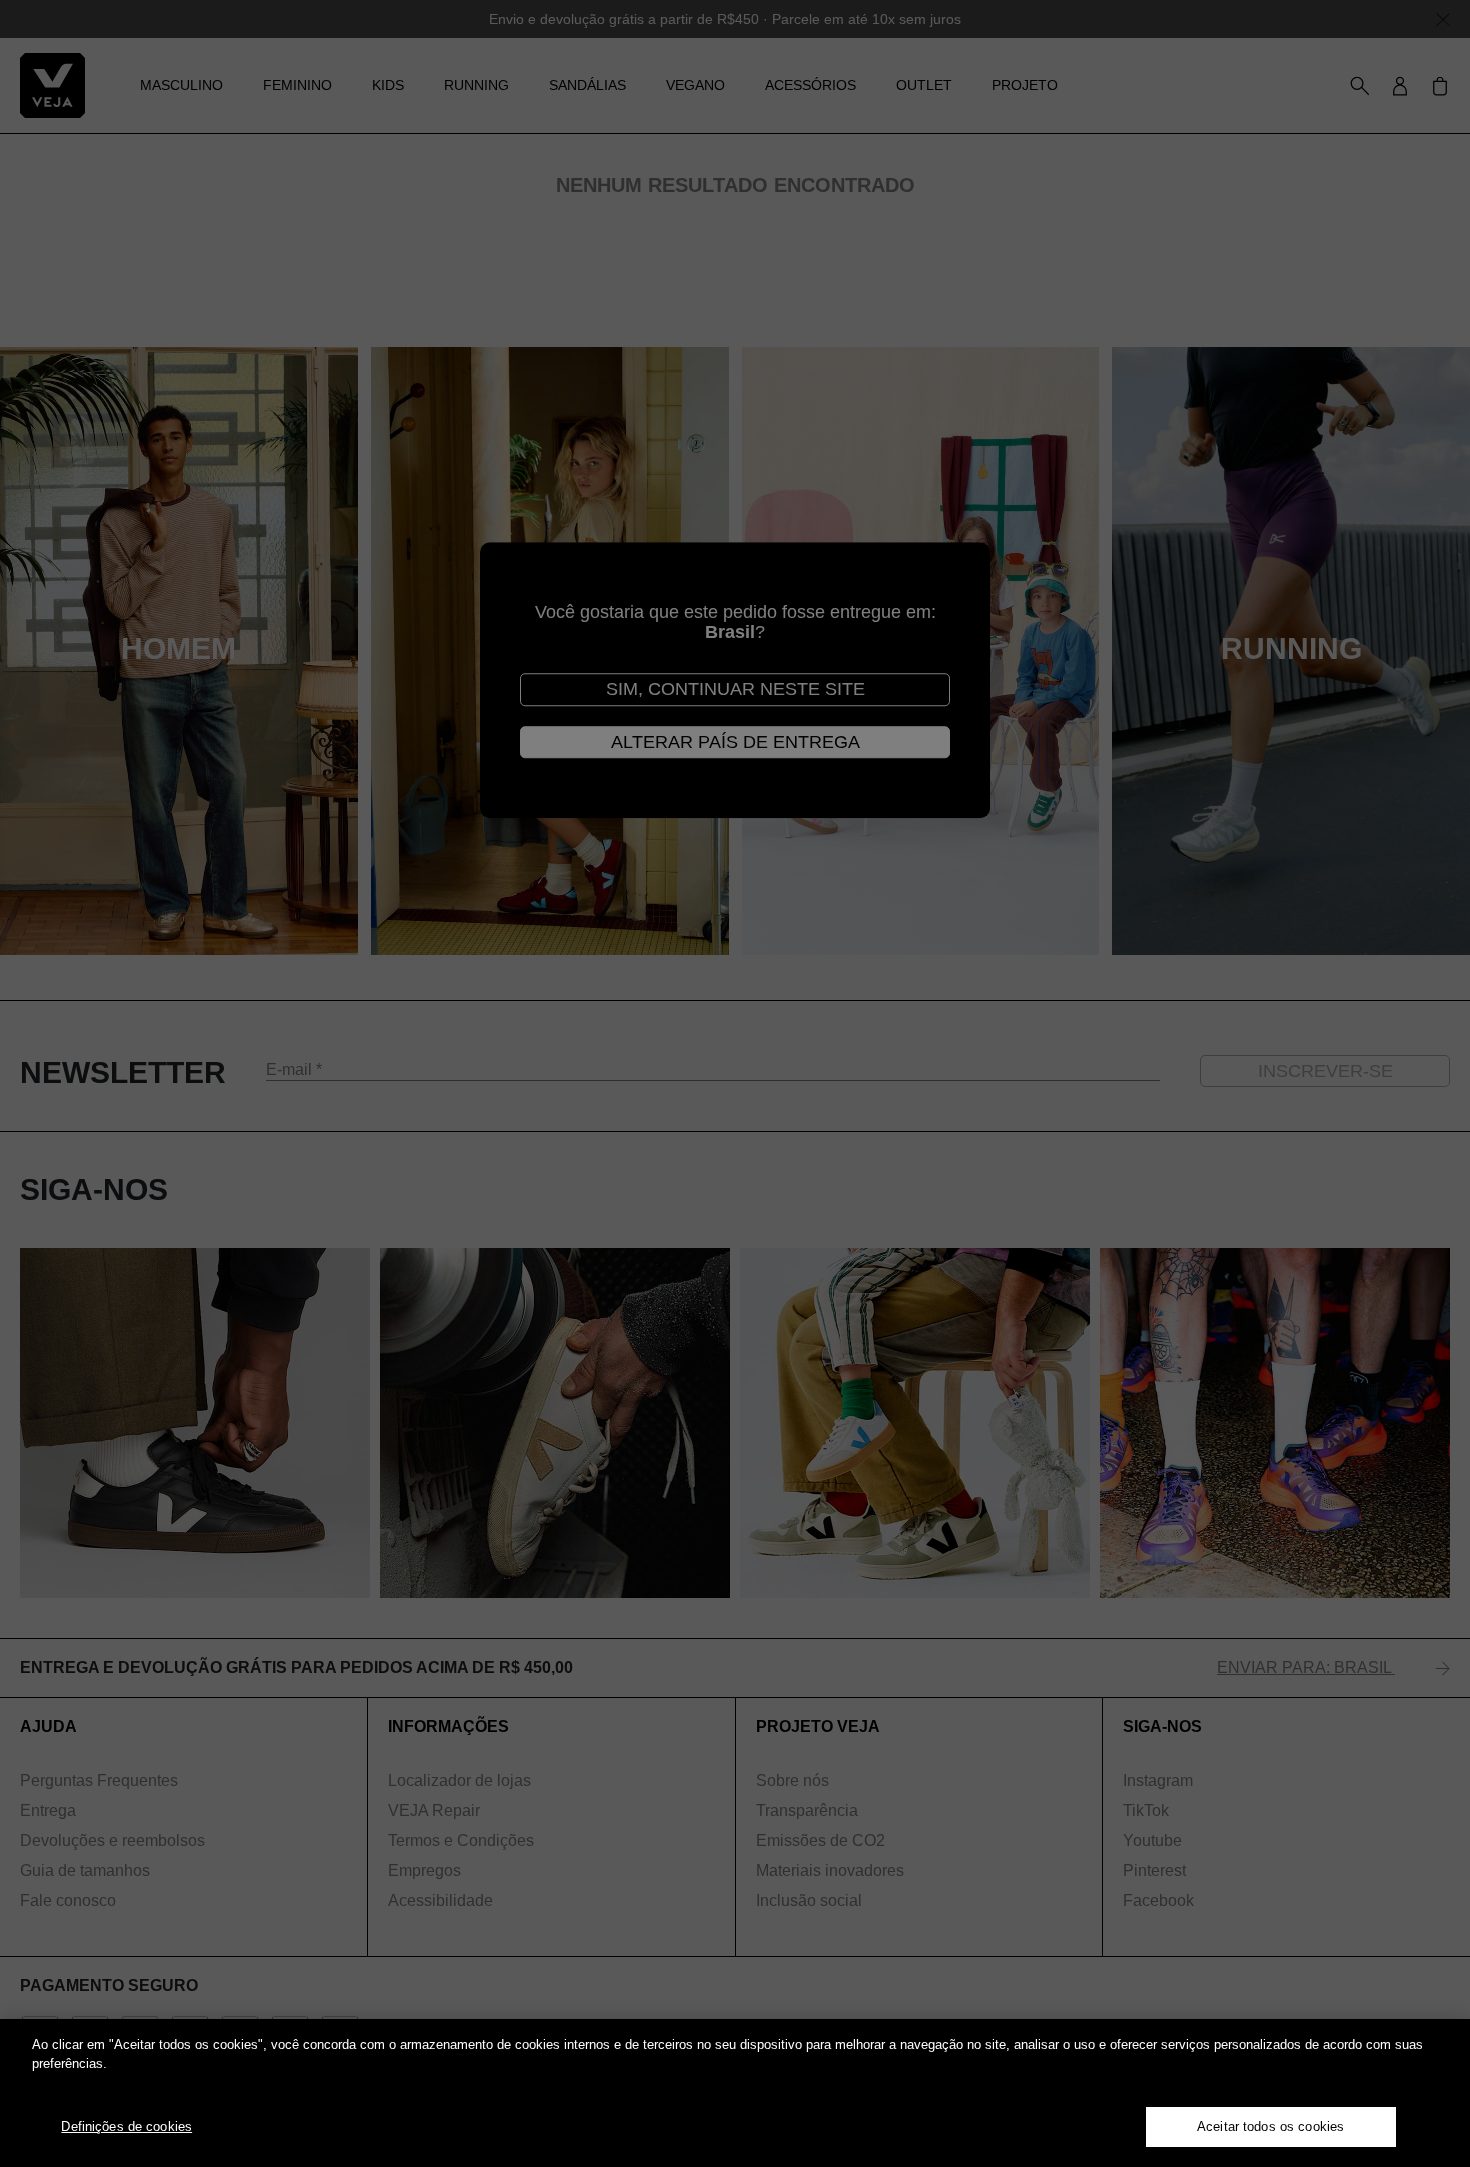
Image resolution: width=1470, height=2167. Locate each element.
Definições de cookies (126, 2126)
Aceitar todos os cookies (1270, 2126)
